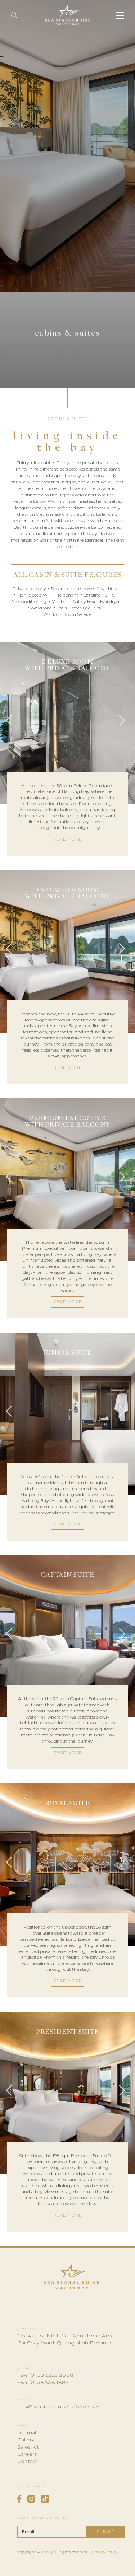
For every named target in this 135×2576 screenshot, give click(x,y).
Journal (27, 2432)
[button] (11, 723)
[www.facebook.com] (19, 2499)
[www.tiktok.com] (45, 2499)
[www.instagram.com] (31, 2499)
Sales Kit (28, 2447)
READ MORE (67, 839)
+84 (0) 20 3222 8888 (45, 2375)
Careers (27, 2454)
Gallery (26, 2440)
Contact (27, 2461)
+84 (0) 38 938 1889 (43, 2382)
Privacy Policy (104, 2552)
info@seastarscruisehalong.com (58, 2407)
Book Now (68, 2567)
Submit (105, 2532)
